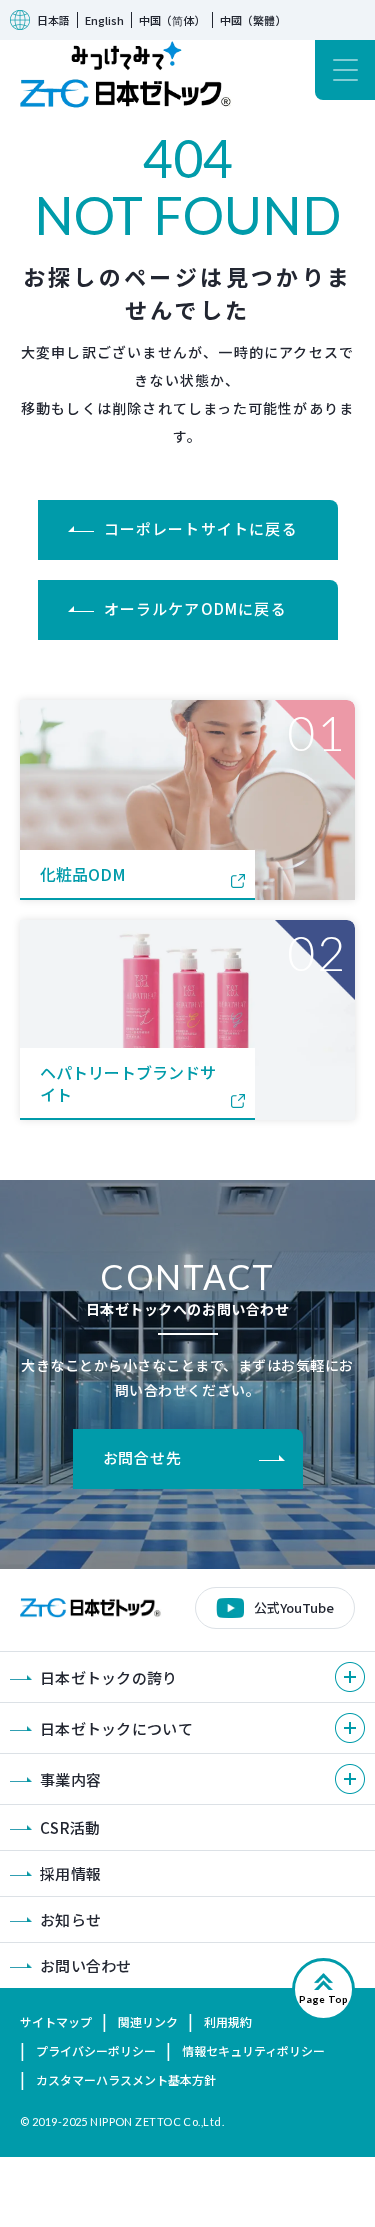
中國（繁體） (253, 20)
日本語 (53, 20)
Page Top (324, 1998)
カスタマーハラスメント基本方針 (126, 2079)
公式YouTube (294, 1607)
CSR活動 (70, 1827)
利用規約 (228, 2021)
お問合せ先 (142, 1457)
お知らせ (70, 1919)
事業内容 (70, 1779)
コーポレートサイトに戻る (201, 528)
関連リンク (148, 2021)
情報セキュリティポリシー (253, 2050)
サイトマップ (56, 2021)
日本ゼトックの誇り (109, 1677)
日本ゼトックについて (116, 1728)
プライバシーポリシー (96, 2050)
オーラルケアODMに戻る (195, 608)
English (104, 20)
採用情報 (70, 1873)
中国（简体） (172, 20)
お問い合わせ (86, 1965)
